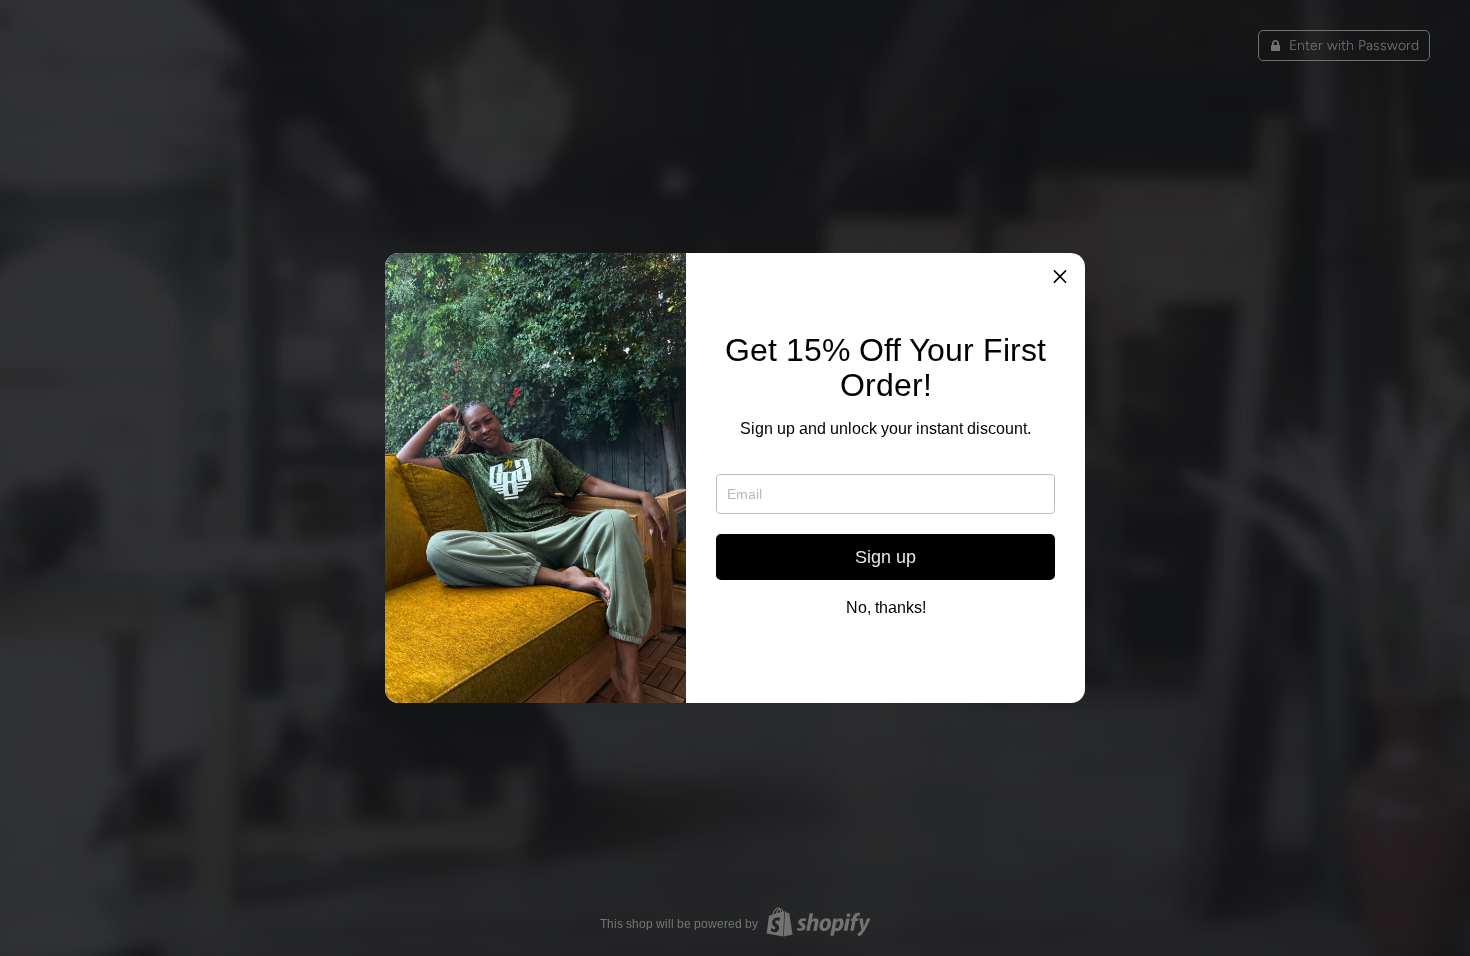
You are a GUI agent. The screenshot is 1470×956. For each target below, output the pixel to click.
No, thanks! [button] (886, 608)
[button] (1062, 276)
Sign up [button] (885, 557)
